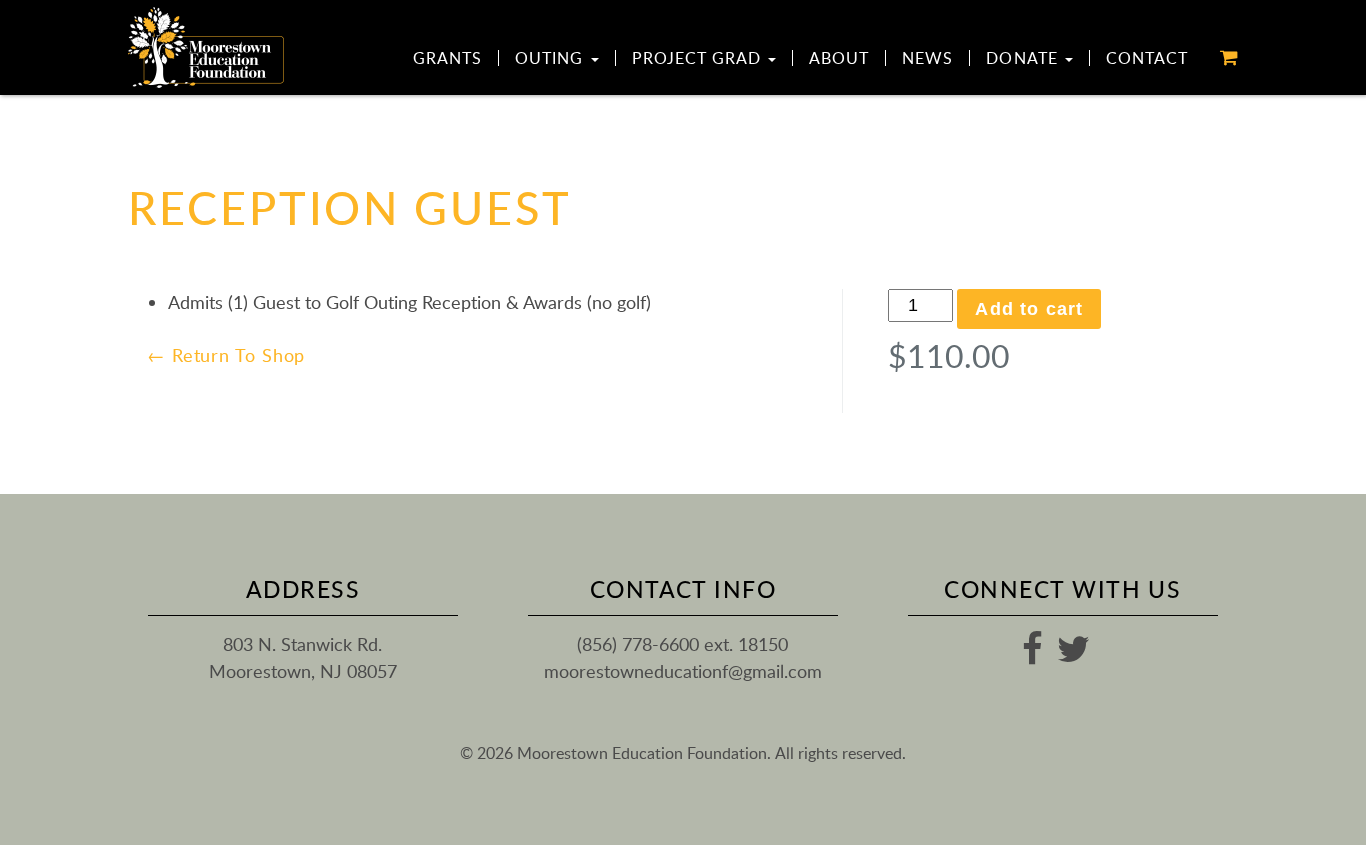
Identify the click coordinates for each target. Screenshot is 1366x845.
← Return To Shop (226, 355)
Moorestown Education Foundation (207, 47)
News (927, 58)
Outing (551, 58)
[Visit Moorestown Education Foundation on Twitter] (1073, 655)
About (839, 58)
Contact (1147, 58)
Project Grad (699, 58)
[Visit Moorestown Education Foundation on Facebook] (1032, 655)
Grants (447, 58)
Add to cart (1029, 309)
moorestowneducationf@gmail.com (683, 671)
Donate (1024, 58)
